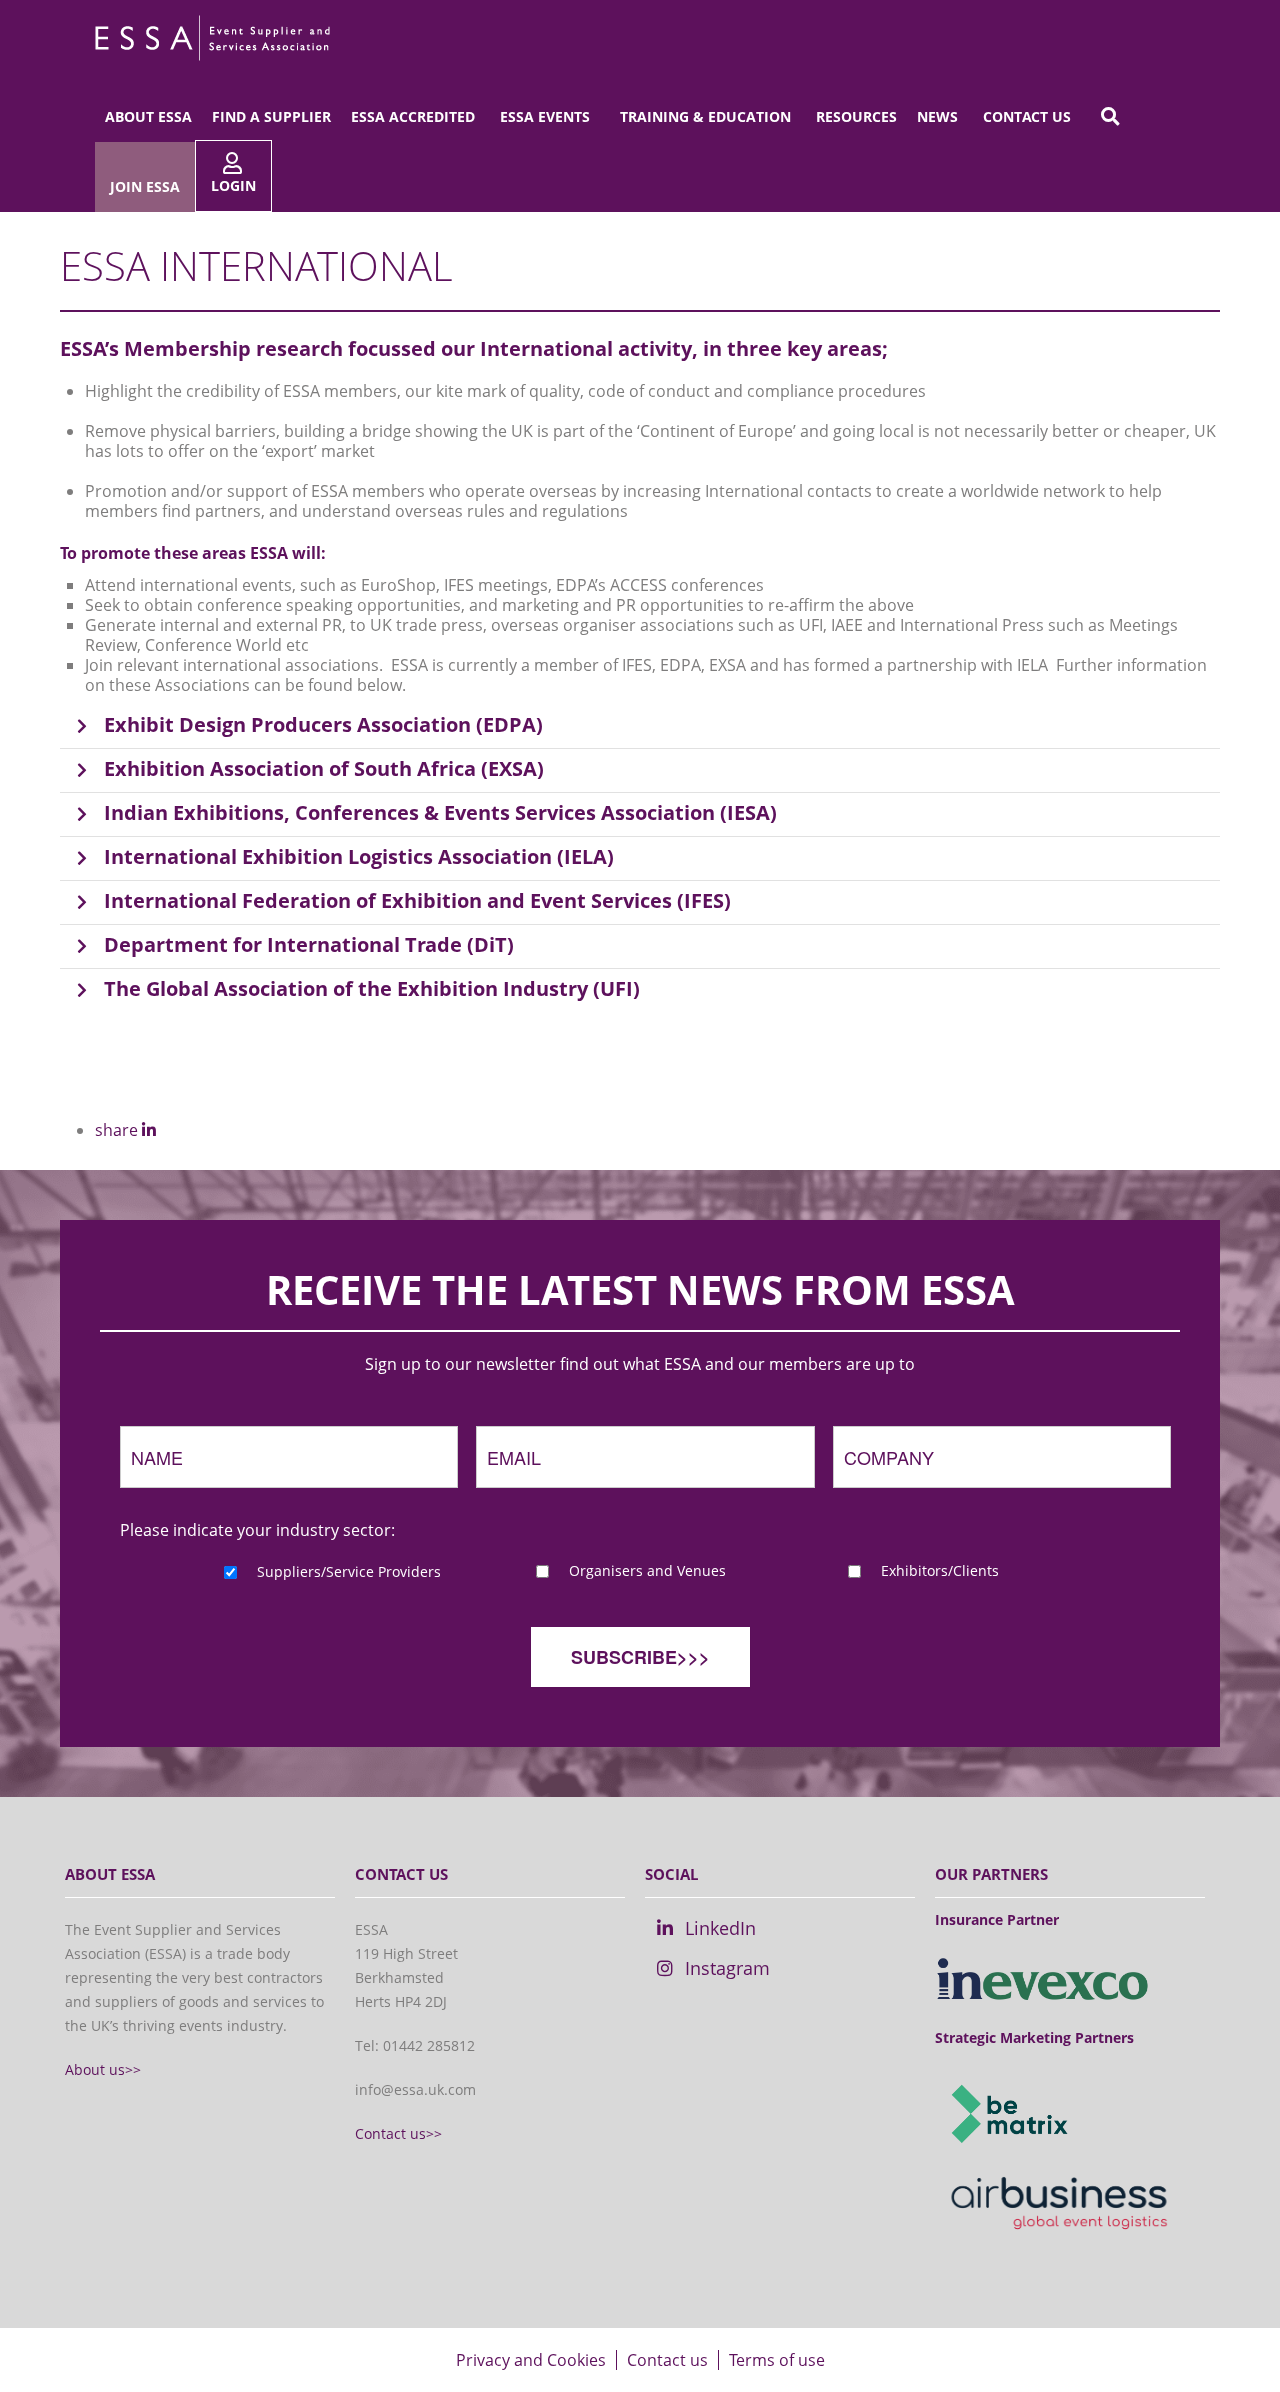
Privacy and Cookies (531, 2360)
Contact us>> (398, 2133)
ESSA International (256, 265)
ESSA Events (545, 116)
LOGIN (233, 185)
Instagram (727, 1968)
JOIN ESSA (145, 186)
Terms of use (777, 2360)
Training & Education (705, 116)
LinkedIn (720, 1928)
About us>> (103, 2069)
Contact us (1027, 116)
